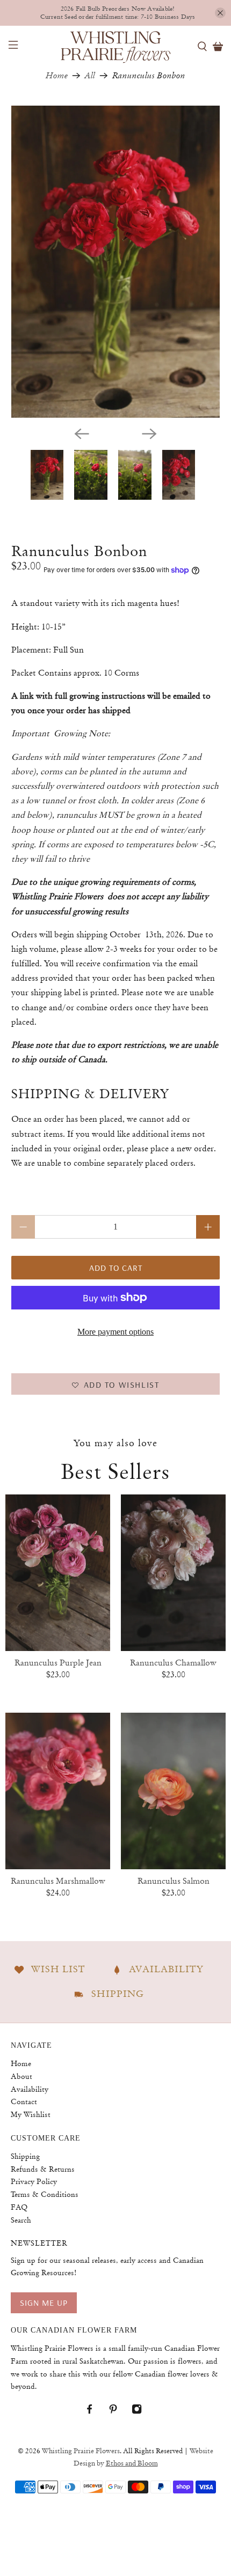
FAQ (19, 2207)
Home (57, 76)
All (90, 76)
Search (21, 2220)
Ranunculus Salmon (174, 1881)
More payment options (115, 1332)
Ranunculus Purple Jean (58, 1663)
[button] (116, 1384)
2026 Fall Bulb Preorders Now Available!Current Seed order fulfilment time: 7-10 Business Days (118, 13)
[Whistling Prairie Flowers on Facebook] (95, 2411)
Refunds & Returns (43, 2169)
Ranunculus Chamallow (173, 1663)
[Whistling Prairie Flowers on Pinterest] (118, 2411)
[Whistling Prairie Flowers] (116, 46)
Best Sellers (115, 1471)
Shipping (25, 2156)
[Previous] (82, 434)
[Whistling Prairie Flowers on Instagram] (142, 2411)
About (21, 2076)
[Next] (149, 434)
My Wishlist (31, 2114)
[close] (220, 13)
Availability (30, 2089)
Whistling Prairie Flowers (81, 2451)
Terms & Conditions (45, 2194)
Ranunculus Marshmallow (58, 1881)
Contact (24, 2101)
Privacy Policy (34, 2181)
